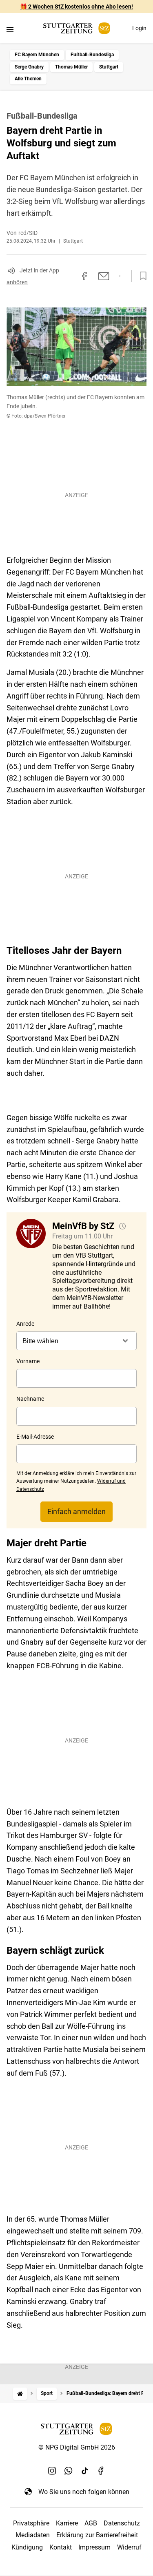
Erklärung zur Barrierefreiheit (97, 2535)
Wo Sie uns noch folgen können (84, 2492)
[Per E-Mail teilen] (104, 276)
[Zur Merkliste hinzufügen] (141, 276)
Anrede (25, 1324)
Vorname (28, 1361)
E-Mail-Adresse (35, 1437)
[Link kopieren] (70, 276)
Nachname (30, 1399)
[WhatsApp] (69, 2470)
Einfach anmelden (76, 1511)
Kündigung (27, 2547)
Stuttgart (109, 67)
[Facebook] (101, 2470)
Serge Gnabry (29, 67)
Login (139, 28)
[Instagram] (52, 2470)
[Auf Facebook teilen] (84, 276)
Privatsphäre (31, 2523)
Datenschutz (122, 2523)
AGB (91, 2523)
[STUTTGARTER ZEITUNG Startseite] (77, 28)
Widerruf (129, 2547)
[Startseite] (20, 2394)
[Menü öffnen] (10, 29)
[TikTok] (85, 2470)
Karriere (67, 2523)
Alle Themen (28, 79)
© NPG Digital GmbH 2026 (77, 2447)
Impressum (94, 2547)
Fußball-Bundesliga (92, 55)
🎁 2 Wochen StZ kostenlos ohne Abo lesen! (76, 7)
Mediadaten (33, 2535)
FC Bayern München (37, 55)
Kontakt (61, 2547)
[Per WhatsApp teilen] (120, 276)
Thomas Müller (71, 67)
